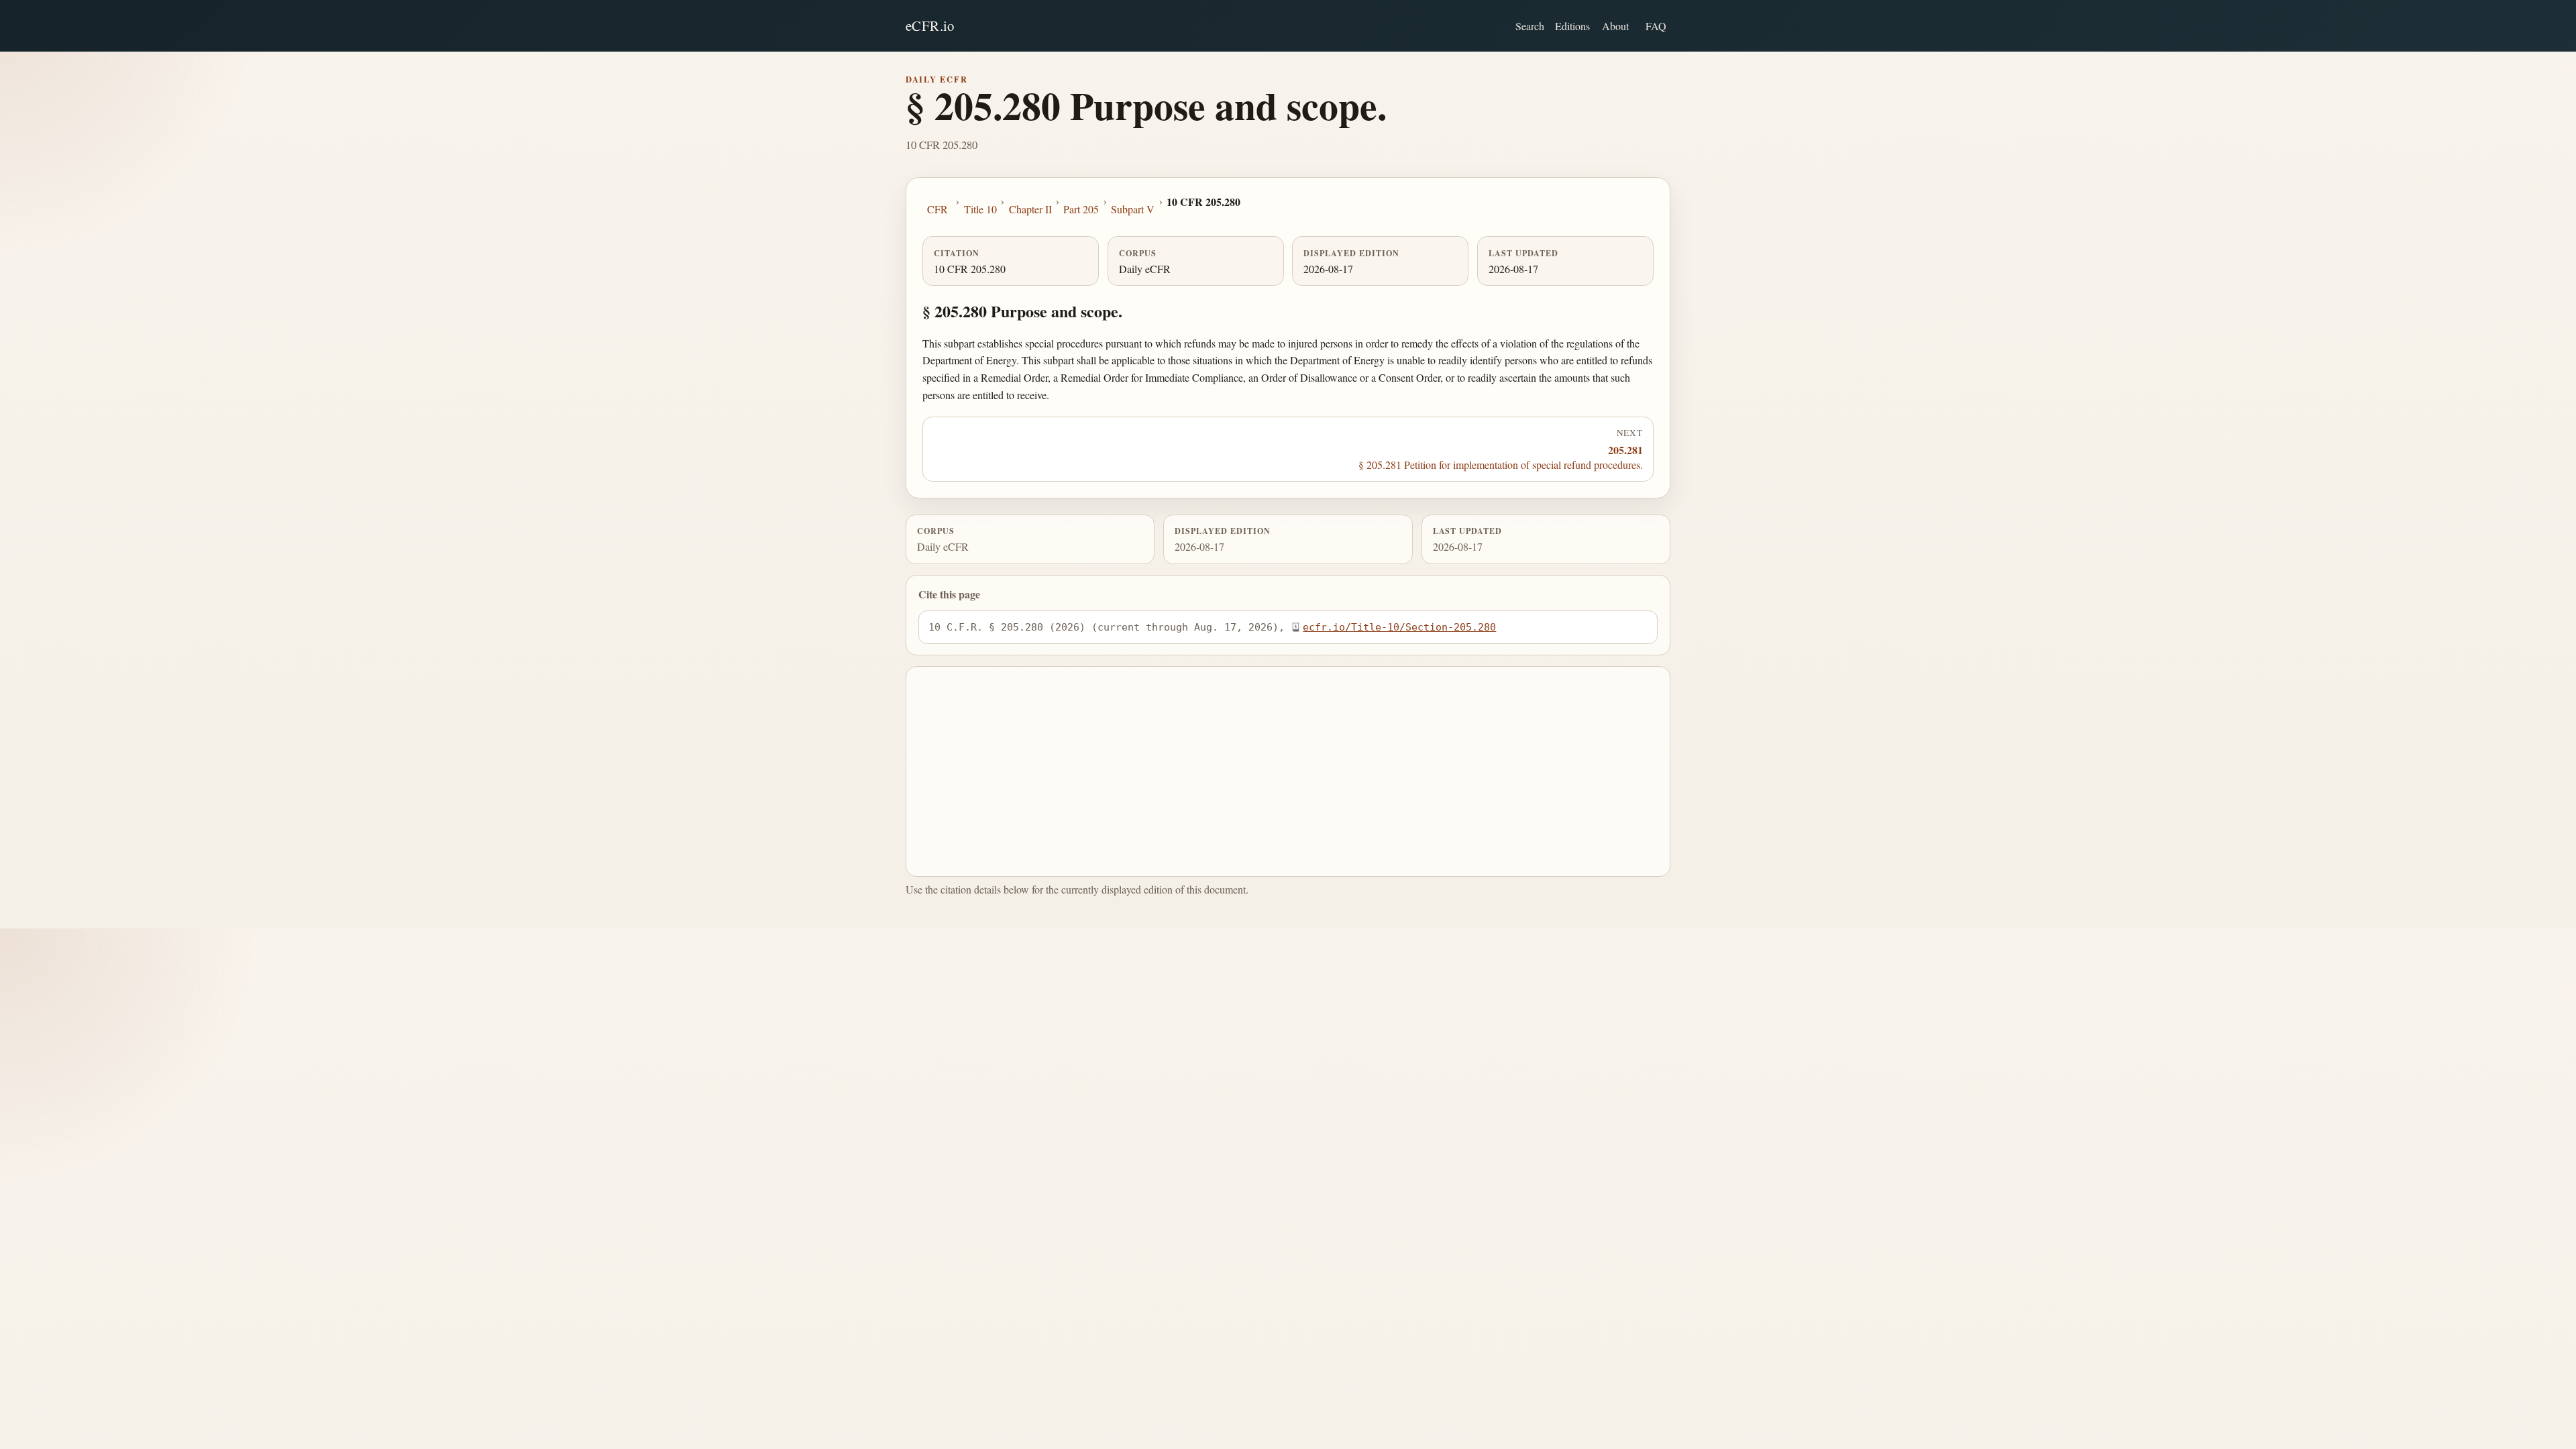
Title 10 (980, 209)
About (1615, 26)
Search (1530, 26)
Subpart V (1133, 209)
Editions (1572, 26)
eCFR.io (930, 25)
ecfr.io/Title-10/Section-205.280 (1399, 627)
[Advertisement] (1288, 771)
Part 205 (1081, 209)
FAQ (1656, 26)
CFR (937, 209)
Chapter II (1030, 209)
